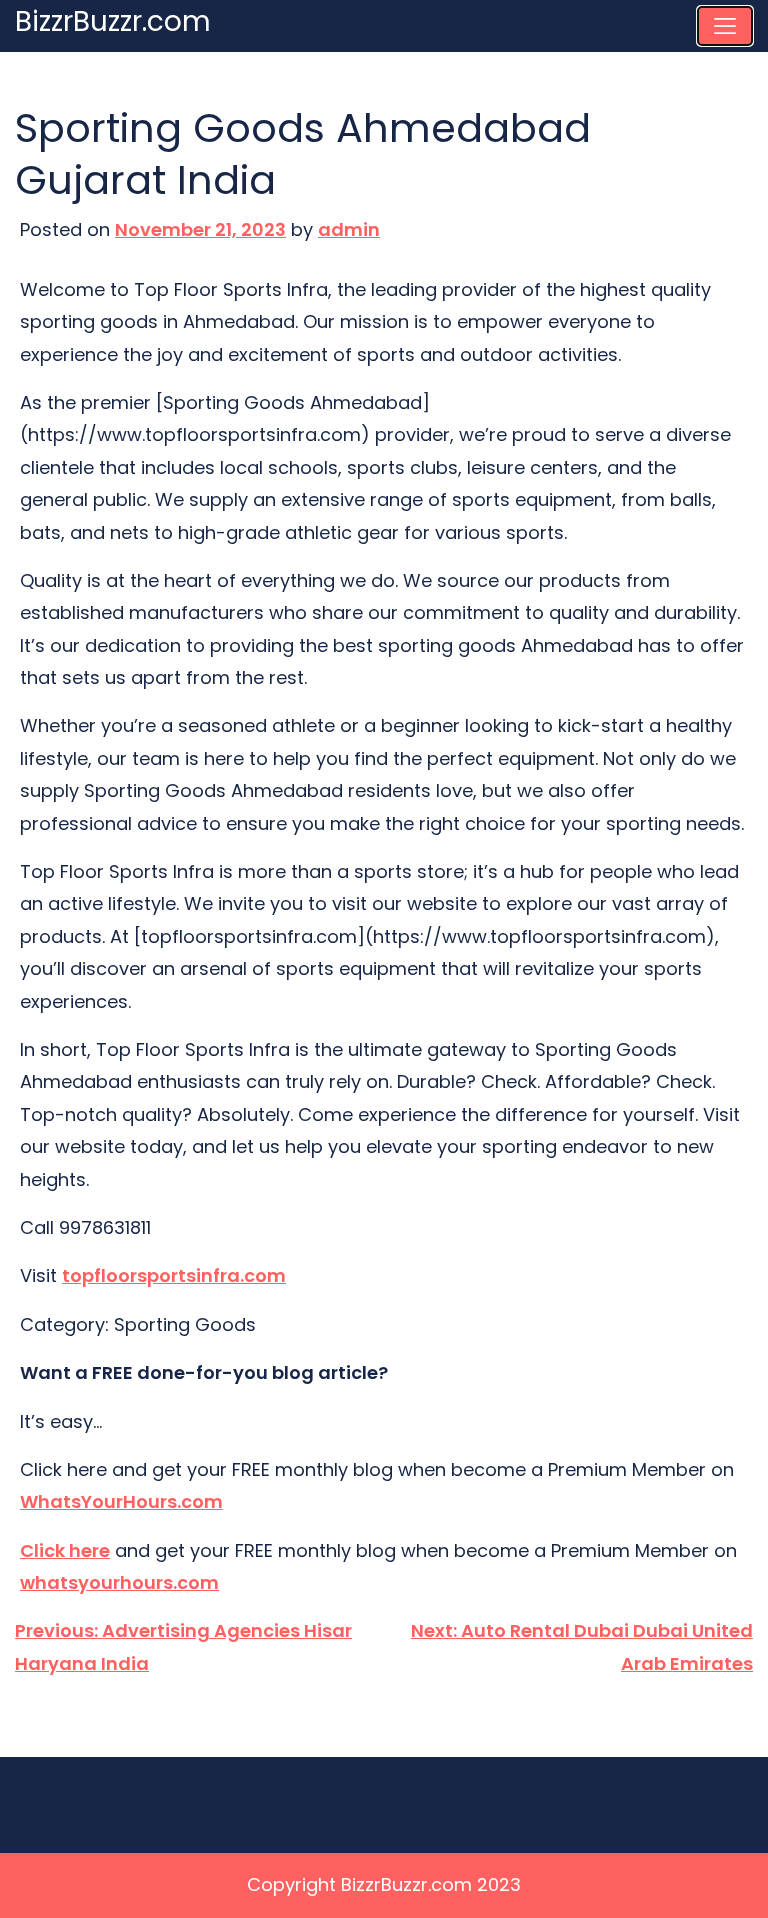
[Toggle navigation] (725, 26)
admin (349, 229)
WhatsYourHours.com (121, 1501)
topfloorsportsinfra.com (174, 1275)
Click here (65, 1550)
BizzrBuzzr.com (113, 22)
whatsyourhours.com (119, 1582)
